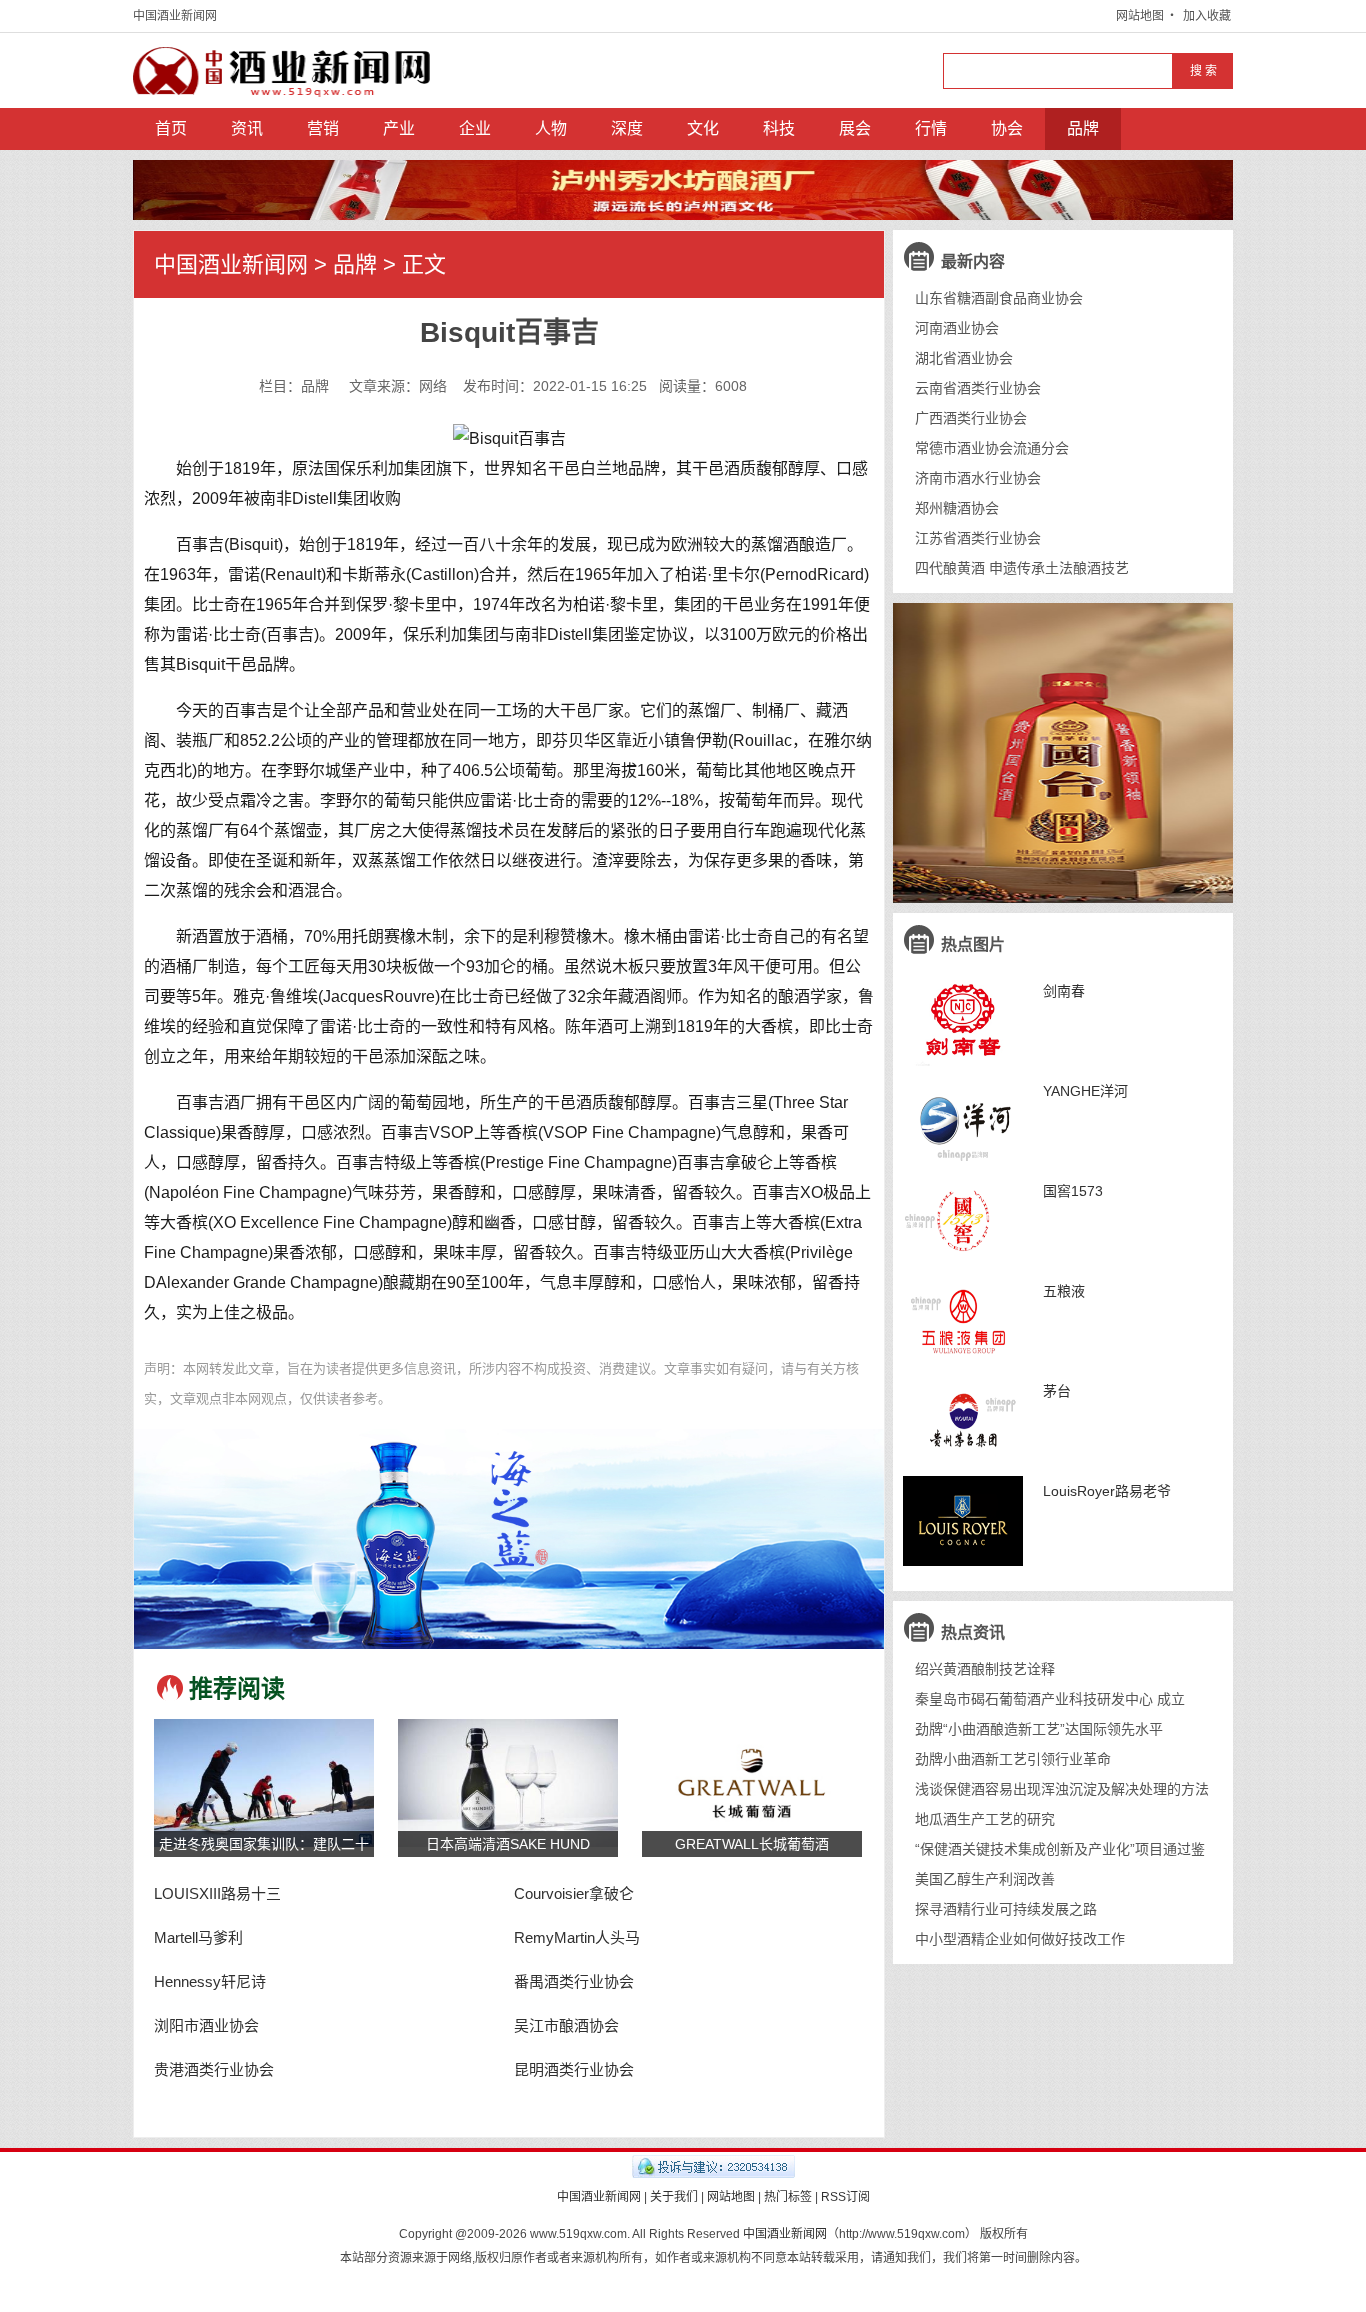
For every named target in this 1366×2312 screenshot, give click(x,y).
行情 (931, 128)
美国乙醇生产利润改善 (985, 1879)
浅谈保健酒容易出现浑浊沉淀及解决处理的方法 (1062, 1789)
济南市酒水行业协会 (978, 478)
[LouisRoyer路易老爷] (963, 1521)
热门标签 (788, 2197)
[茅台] (963, 1421)
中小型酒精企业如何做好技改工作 (1020, 1939)
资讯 (247, 128)
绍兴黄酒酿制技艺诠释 (985, 1669)
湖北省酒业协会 (964, 358)
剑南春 (1064, 991)
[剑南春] (963, 1021)
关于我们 (674, 2197)
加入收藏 (1207, 16)
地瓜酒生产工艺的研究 (985, 1819)
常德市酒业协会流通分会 (992, 448)
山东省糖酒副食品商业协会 (999, 298)
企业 (475, 128)
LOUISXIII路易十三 (217, 1893)
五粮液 (1064, 1291)
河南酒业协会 (957, 328)
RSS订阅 (845, 2197)
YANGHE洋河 (1085, 1091)
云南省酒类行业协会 (978, 388)
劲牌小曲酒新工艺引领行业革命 (1013, 1759)
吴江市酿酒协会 (566, 2025)
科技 (779, 128)
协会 (1007, 128)
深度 (627, 128)
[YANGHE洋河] (963, 1121)
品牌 (1083, 128)
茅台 (1057, 1391)
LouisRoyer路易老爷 (1107, 1491)
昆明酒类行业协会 (574, 2069)
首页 (171, 128)
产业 (399, 128)
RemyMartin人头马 (577, 1937)
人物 (551, 128)
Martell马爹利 (198, 1937)
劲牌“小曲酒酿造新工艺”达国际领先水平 (1039, 1729)
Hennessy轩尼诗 (210, 1981)
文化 (703, 128)
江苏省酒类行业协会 (978, 538)
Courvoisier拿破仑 (574, 1893)
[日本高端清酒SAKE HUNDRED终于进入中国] (508, 1782)
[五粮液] (963, 1321)
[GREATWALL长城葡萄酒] (752, 1782)
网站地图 (1140, 16)
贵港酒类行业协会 (214, 2069)
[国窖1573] (963, 1221)
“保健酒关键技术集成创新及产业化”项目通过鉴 (1060, 1849)
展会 (855, 128)
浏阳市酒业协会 (206, 2025)
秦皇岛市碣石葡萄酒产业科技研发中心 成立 (1050, 1699)
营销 (323, 128)
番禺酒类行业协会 (574, 1981)
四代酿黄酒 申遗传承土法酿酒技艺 (1022, 568)
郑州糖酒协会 (957, 508)
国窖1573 (1073, 1191)
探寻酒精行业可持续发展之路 (1006, 1909)
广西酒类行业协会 (971, 418)
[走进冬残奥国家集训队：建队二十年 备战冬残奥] (264, 1782)
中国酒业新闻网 (175, 16)
